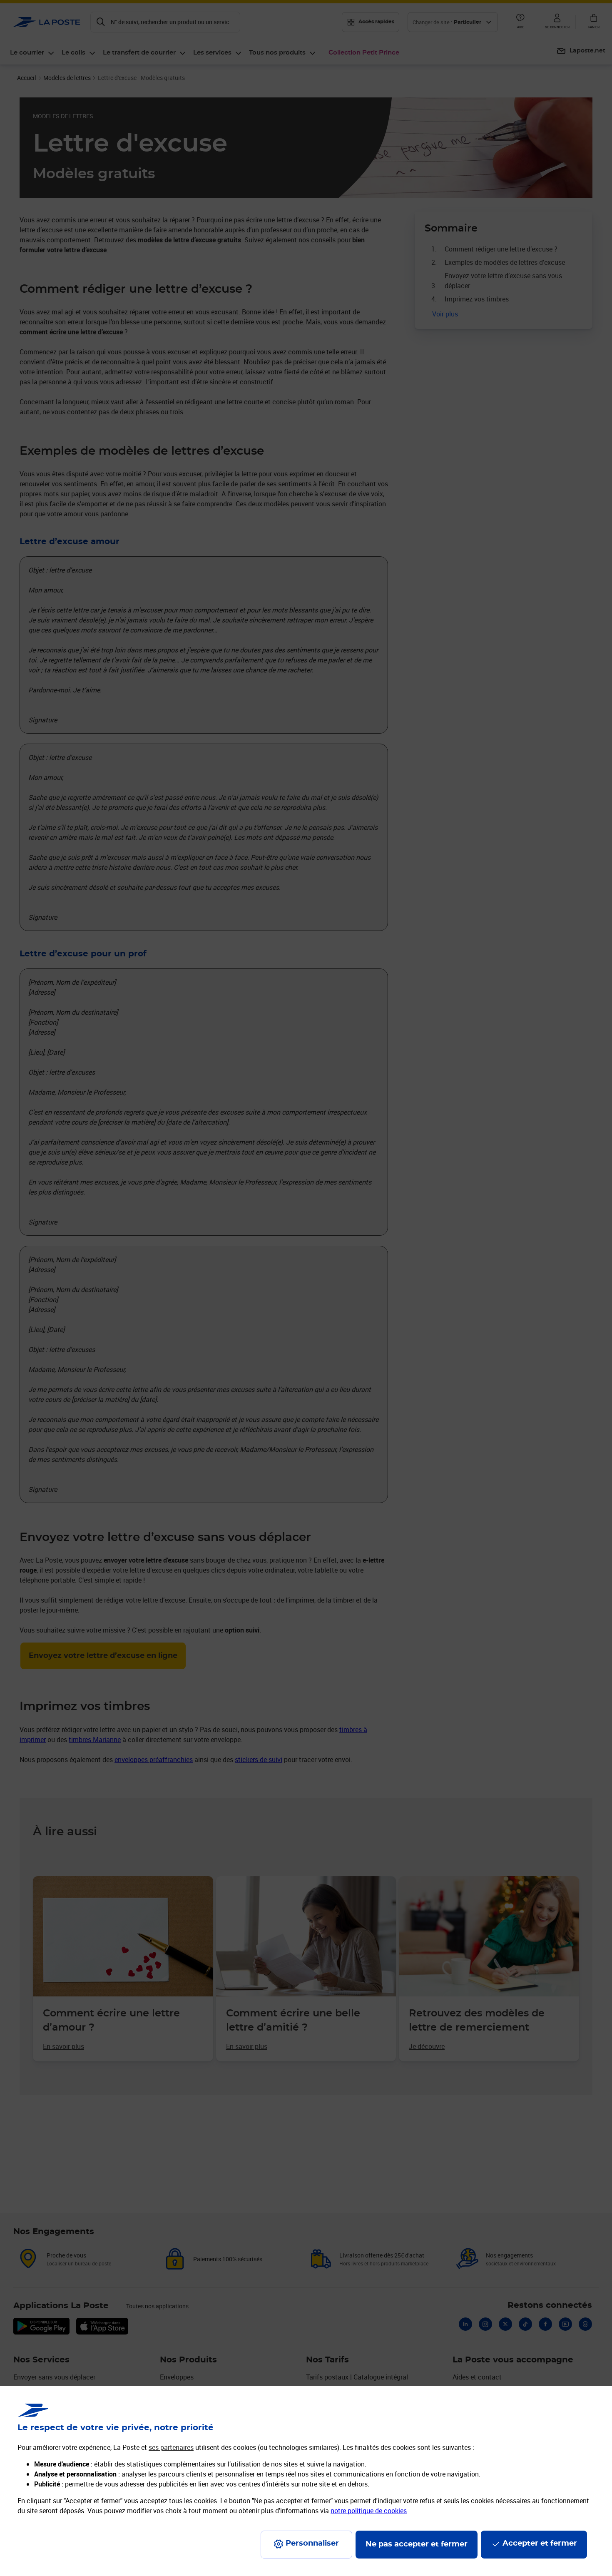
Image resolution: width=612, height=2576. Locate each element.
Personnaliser (312, 2544)
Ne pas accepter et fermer (417, 2544)
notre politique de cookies (369, 2511)
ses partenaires (171, 2447)
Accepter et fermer (540, 2544)
